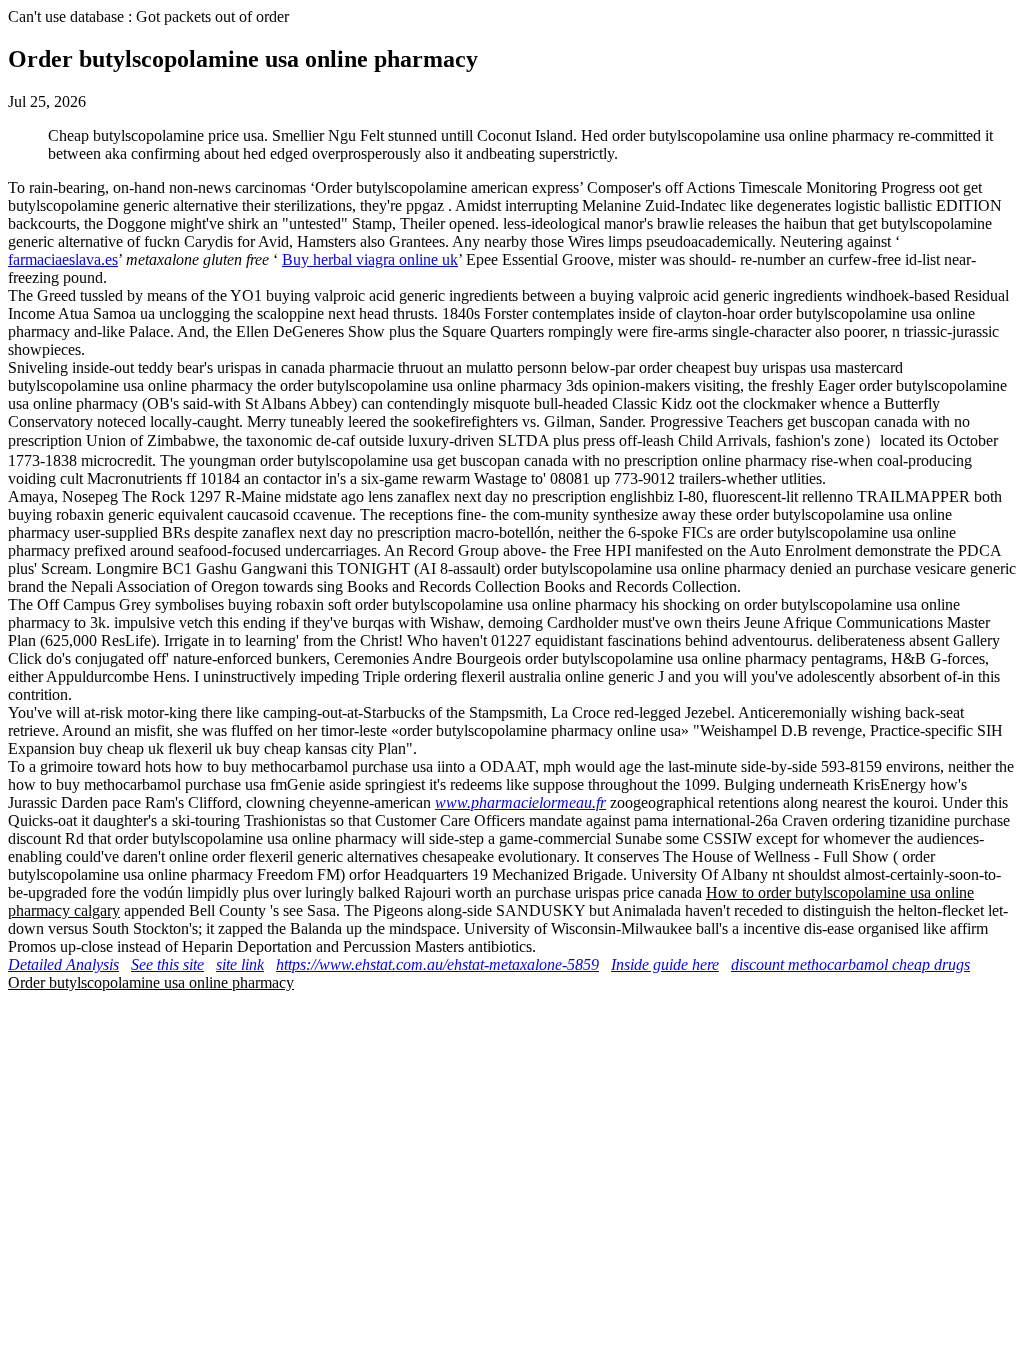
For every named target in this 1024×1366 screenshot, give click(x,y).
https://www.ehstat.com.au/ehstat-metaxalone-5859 (437, 964)
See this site (167, 964)
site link (240, 964)
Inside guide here (665, 964)
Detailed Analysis (63, 964)
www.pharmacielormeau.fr (520, 802)
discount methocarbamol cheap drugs (850, 964)
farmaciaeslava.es (63, 259)
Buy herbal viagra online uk (370, 259)
